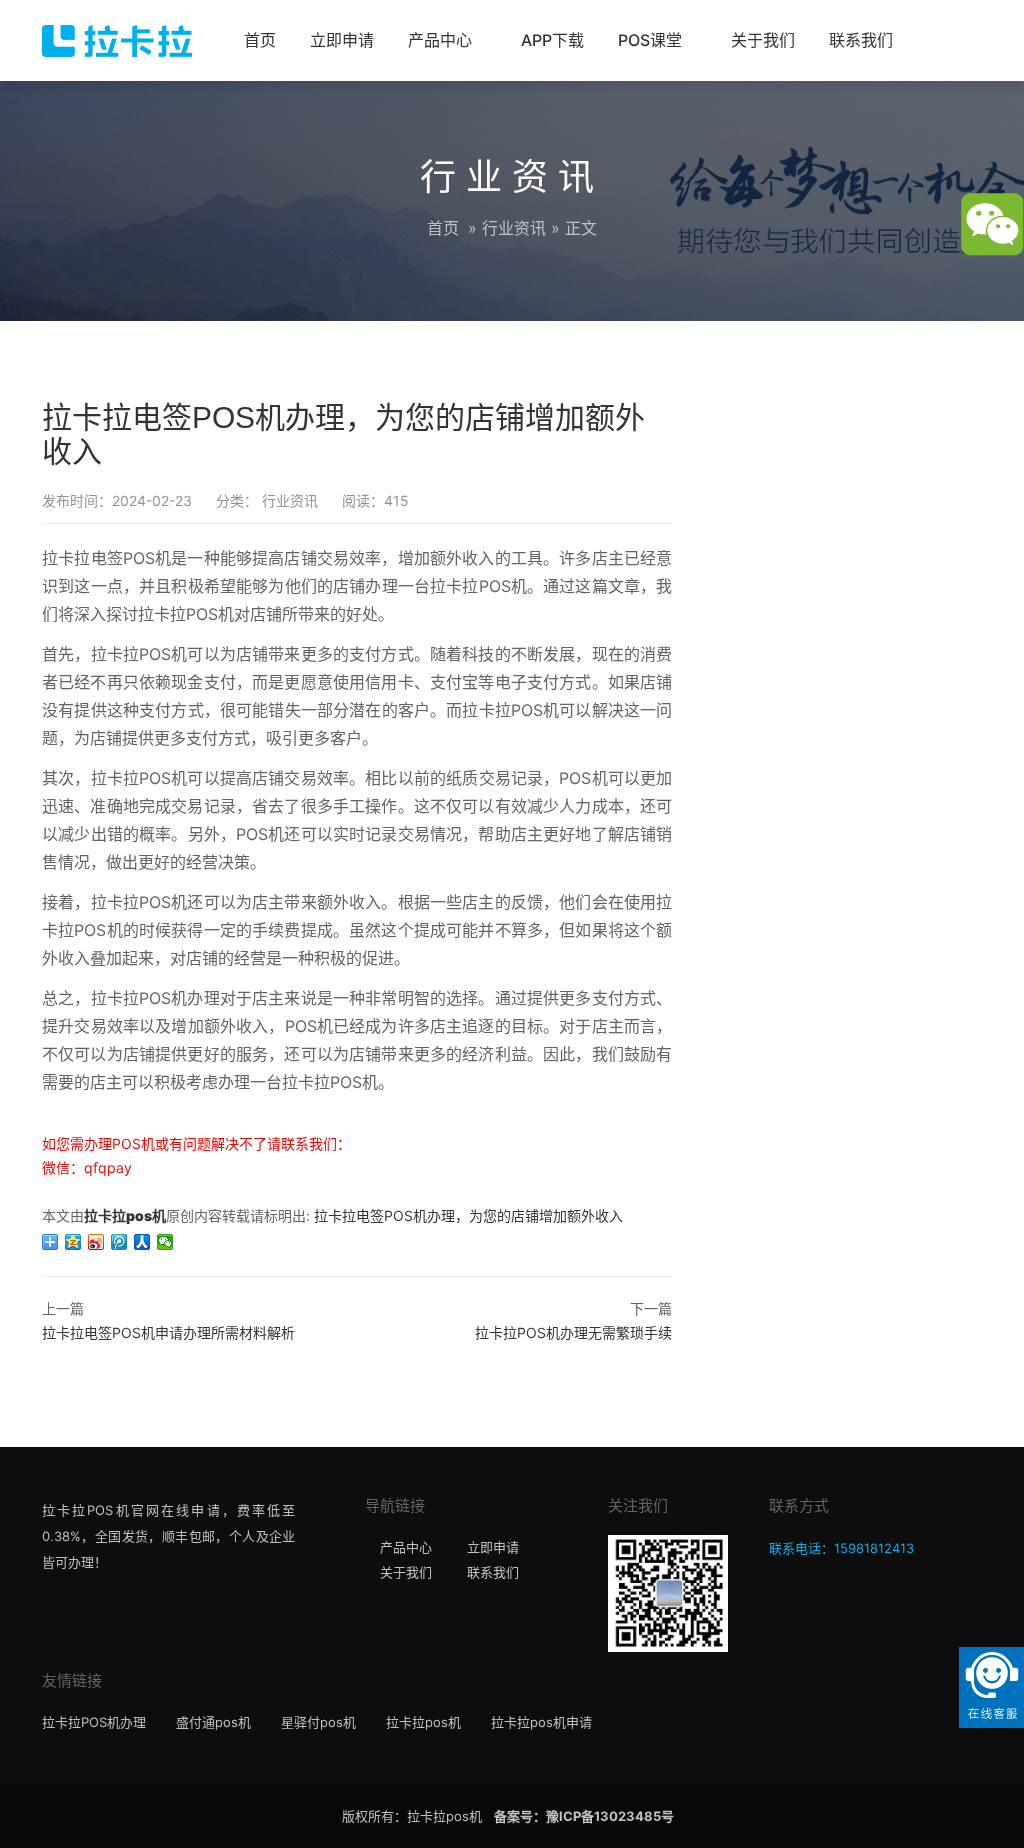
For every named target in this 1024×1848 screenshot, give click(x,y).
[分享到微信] (165, 1242)
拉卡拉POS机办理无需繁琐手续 (573, 1332)
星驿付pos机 (318, 1722)
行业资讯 (514, 228)
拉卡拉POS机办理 (94, 1722)
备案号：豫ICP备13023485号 (584, 1816)
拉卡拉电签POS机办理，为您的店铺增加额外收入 (468, 1215)
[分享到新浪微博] (96, 1242)
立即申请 (342, 40)
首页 (260, 40)
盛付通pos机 (213, 1722)
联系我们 (861, 40)
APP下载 (552, 40)
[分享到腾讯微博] (119, 1242)
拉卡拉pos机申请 (541, 1722)
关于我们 (763, 40)
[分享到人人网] (142, 1242)
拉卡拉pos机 (125, 1215)
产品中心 (440, 40)
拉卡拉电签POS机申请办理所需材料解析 (168, 1332)
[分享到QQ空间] (73, 1242)
